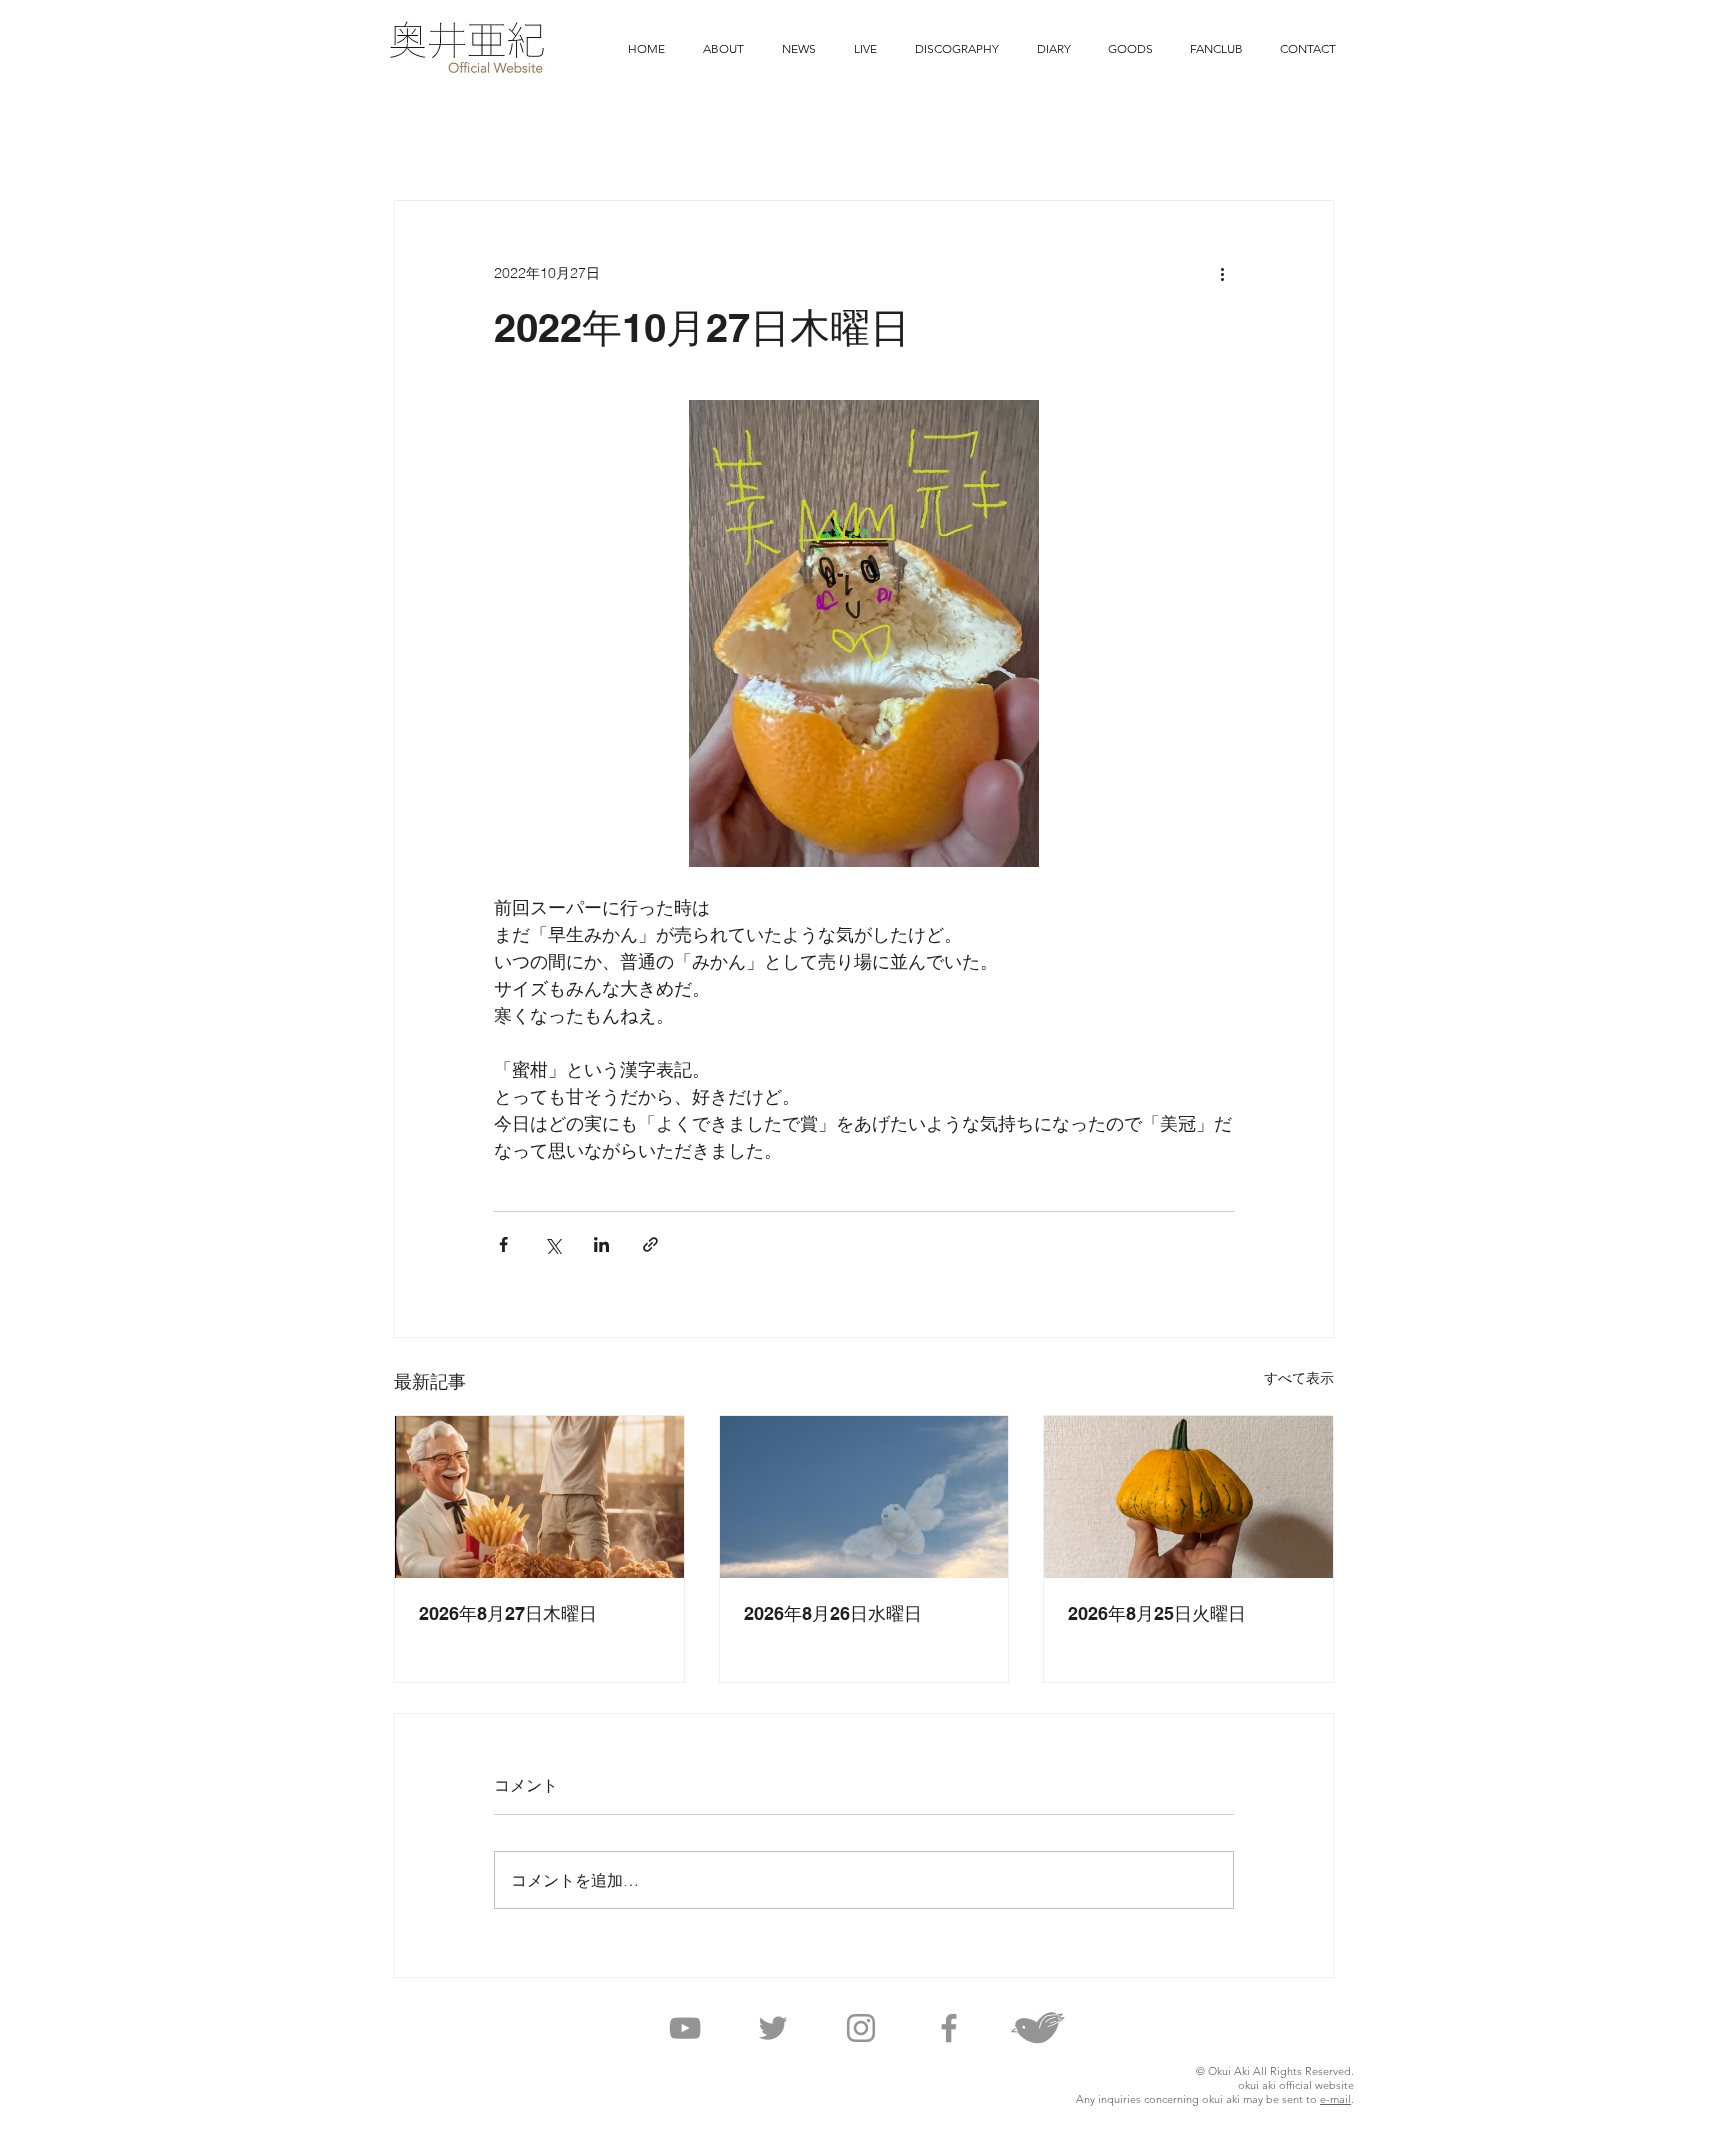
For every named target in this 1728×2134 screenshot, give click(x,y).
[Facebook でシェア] (503, 1244)
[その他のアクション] (1222, 273)
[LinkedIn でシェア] (601, 1244)
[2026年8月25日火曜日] (1188, 1497)
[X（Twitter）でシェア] (552, 1244)
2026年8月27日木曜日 (508, 1613)
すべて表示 (1299, 1378)
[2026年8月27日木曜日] (539, 1497)
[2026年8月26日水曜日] (864, 1497)
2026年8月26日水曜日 (833, 1613)
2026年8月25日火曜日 (1157, 1613)
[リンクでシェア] (650, 1244)
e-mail (1335, 2099)
